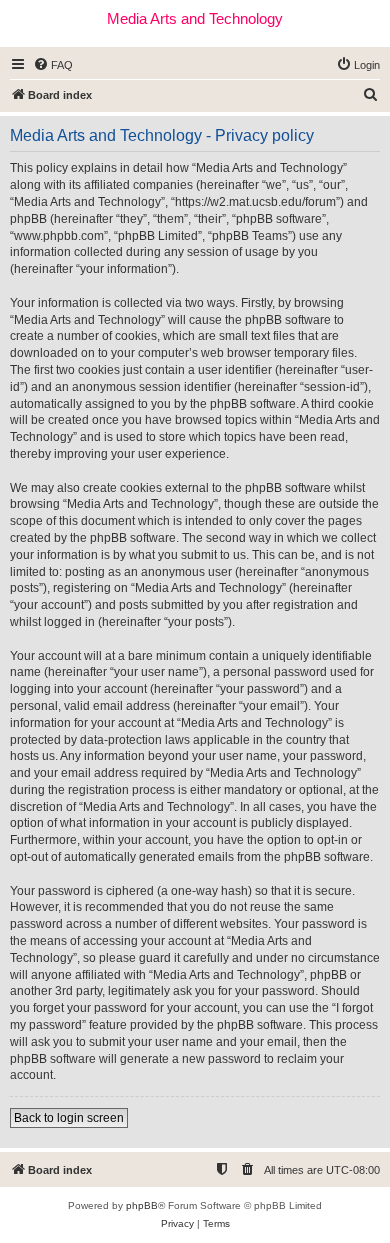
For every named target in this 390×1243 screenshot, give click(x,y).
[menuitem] (53, 65)
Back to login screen (69, 1118)
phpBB (142, 1205)
